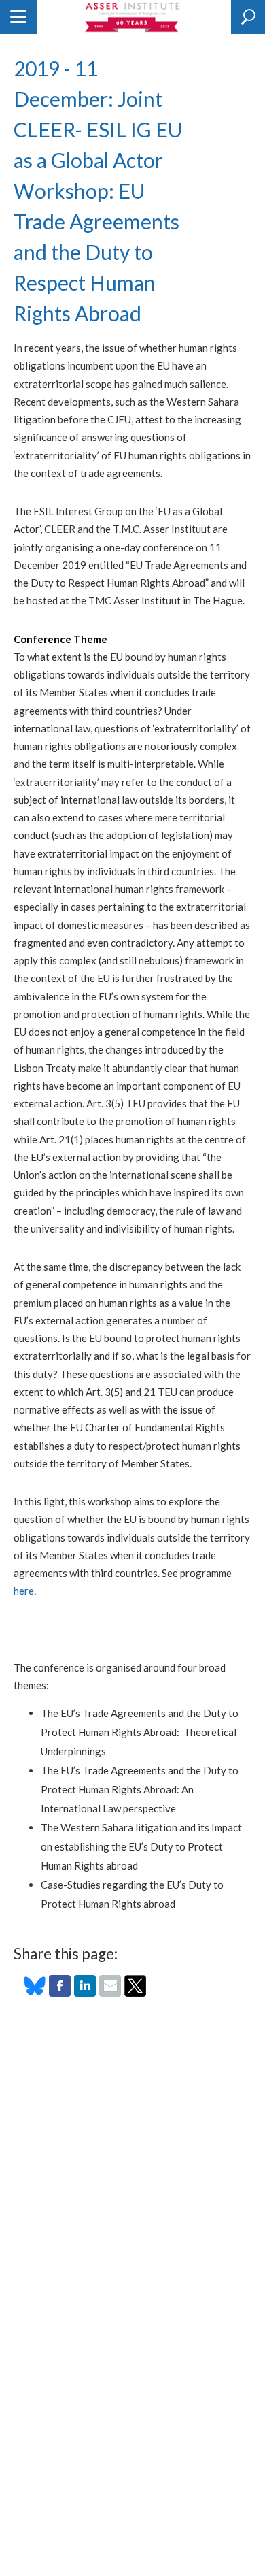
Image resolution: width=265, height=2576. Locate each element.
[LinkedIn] (85, 1993)
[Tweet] (135, 1993)
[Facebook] (60, 1993)
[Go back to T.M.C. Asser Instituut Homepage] (133, 17)
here (24, 1591)
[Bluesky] (35, 1993)
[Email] (110, 1993)
